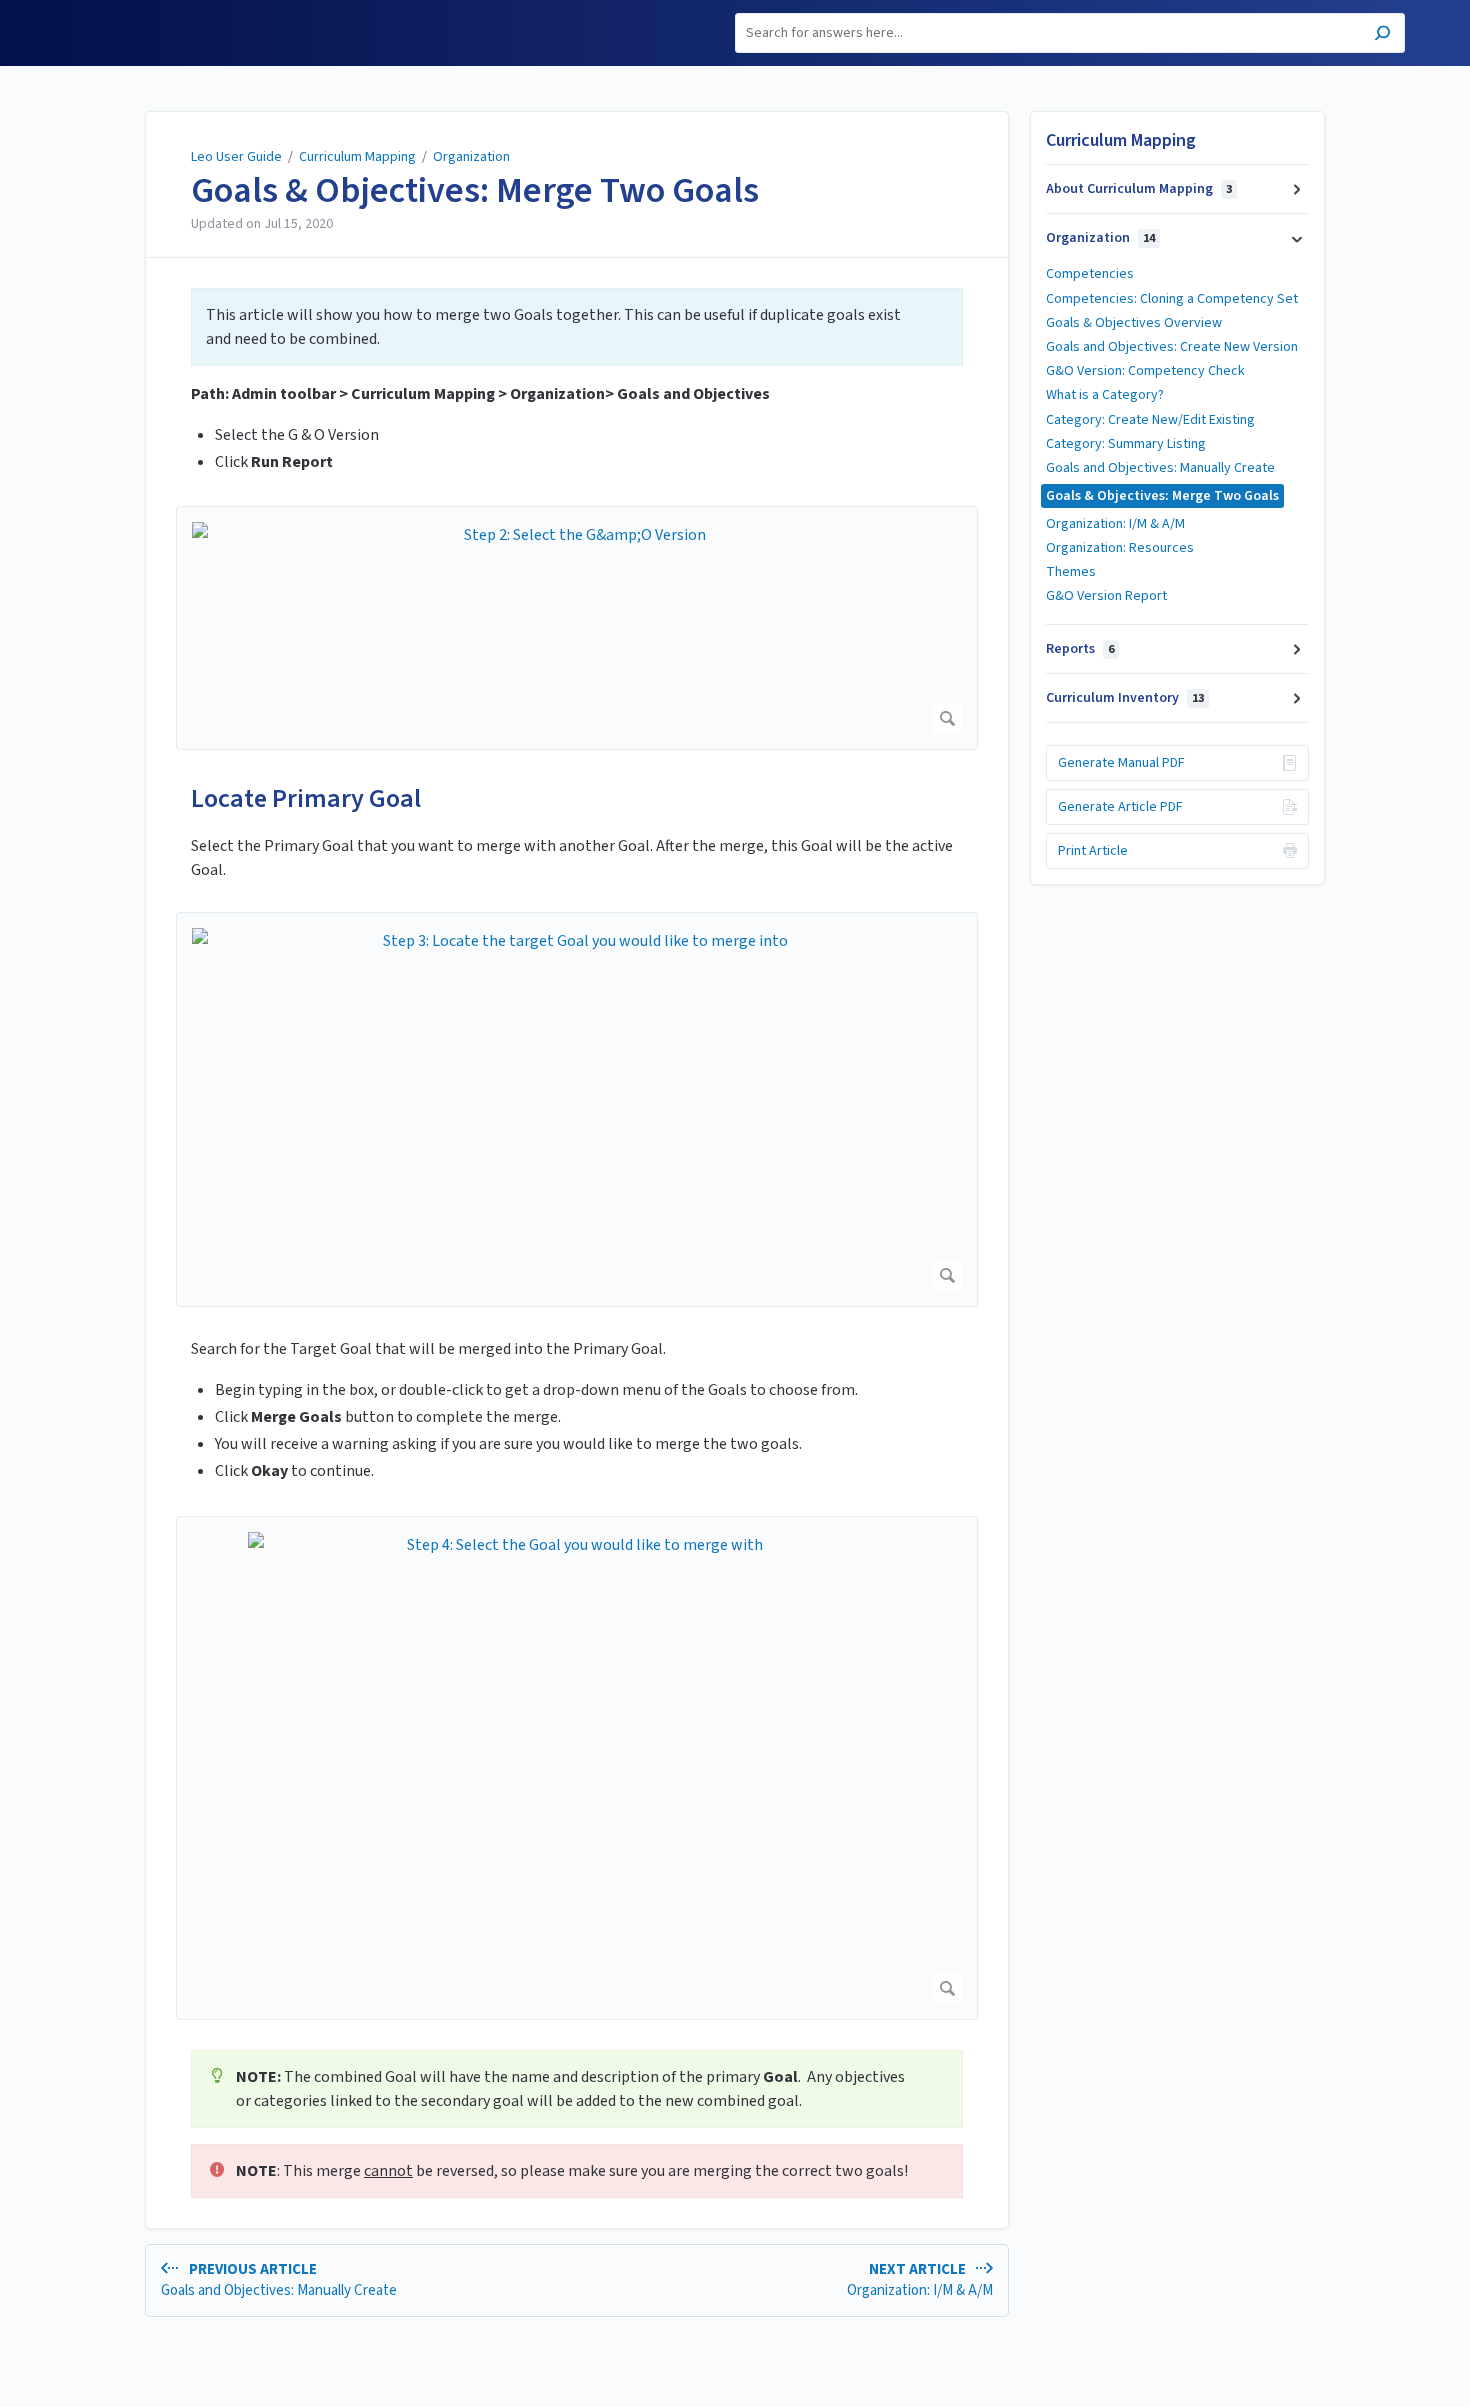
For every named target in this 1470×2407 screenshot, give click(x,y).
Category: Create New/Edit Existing (1150, 420)
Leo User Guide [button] (116, 11)
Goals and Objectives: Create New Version (1172, 347)
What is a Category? (1105, 395)
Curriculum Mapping (357, 157)
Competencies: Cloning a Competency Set (1172, 299)
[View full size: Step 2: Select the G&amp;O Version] (577, 627)
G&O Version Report (1106, 596)
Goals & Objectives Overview (1134, 323)
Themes (1071, 572)
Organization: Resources (1120, 548)
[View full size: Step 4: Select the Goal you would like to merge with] (577, 1768)
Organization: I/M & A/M (1115, 524)
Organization (471, 157)
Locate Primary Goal (306, 798)
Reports (1080, 649)
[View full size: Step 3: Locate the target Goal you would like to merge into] (577, 1109)
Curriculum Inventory (1125, 698)
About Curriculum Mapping (1139, 189)
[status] (577, 327)
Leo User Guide (236, 157)
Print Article (1093, 851)
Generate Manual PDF (1121, 763)
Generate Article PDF (1120, 807)
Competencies (1090, 274)
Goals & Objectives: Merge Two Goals (475, 191)
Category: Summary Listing (1126, 444)
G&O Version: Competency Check (1145, 371)
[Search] (1382, 35)
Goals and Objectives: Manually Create (1160, 468)
